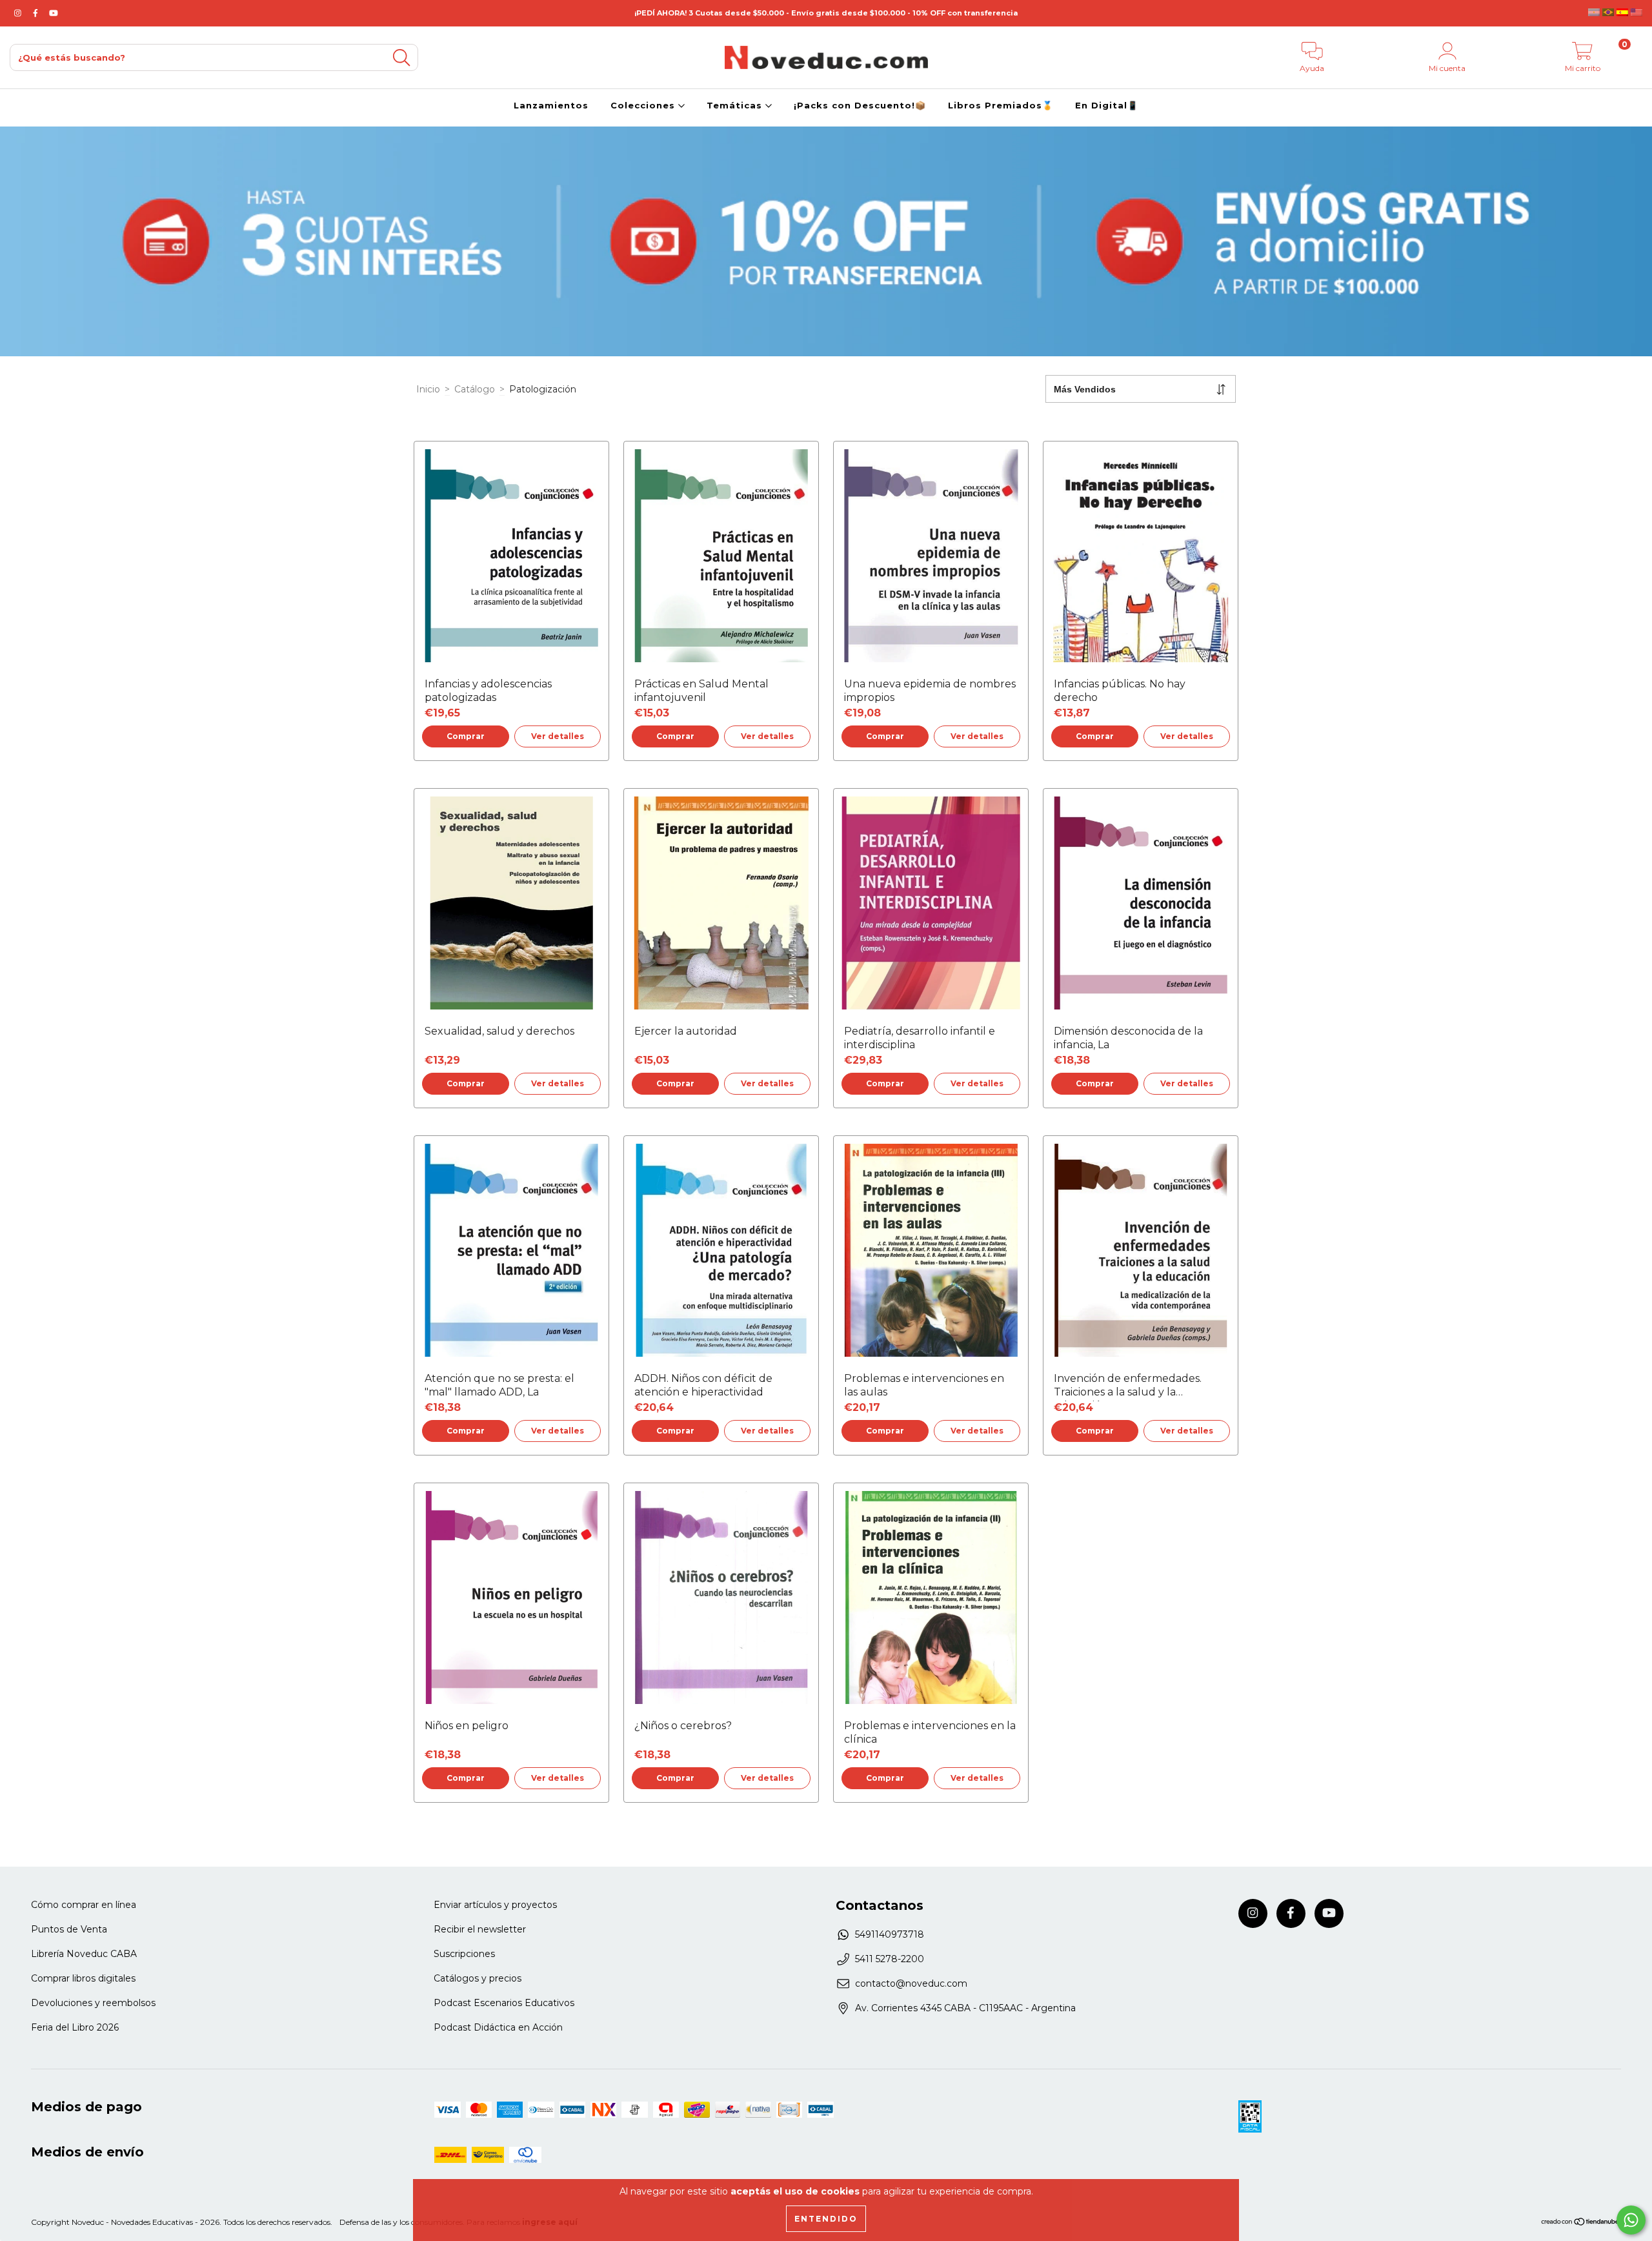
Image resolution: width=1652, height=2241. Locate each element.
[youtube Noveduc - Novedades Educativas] (54, 13)
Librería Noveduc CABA (84, 1954)
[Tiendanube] (1581, 2223)
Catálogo (475, 389)
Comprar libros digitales (83, 1978)
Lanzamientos (551, 105)
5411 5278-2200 (890, 1959)
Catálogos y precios (478, 1978)
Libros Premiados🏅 (1001, 105)
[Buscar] (401, 58)
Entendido (826, 2219)
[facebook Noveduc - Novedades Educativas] (37, 13)
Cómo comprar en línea (84, 1905)
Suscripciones (464, 1954)
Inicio (428, 389)
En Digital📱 (1107, 105)
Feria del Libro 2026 (75, 2027)
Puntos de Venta (69, 1929)
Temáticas (736, 105)
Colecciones (644, 105)
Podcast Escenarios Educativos (504, 2003)
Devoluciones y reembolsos (93, 2003)
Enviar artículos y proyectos (495, 1905)
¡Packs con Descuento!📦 (860, 105)
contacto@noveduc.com (911, 1983)
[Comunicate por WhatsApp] (1631, 2220)
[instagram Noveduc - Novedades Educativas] (19, 13)
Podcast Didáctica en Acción (498, 2027)
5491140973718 (890, 1934)
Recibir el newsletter (480, 1929)
